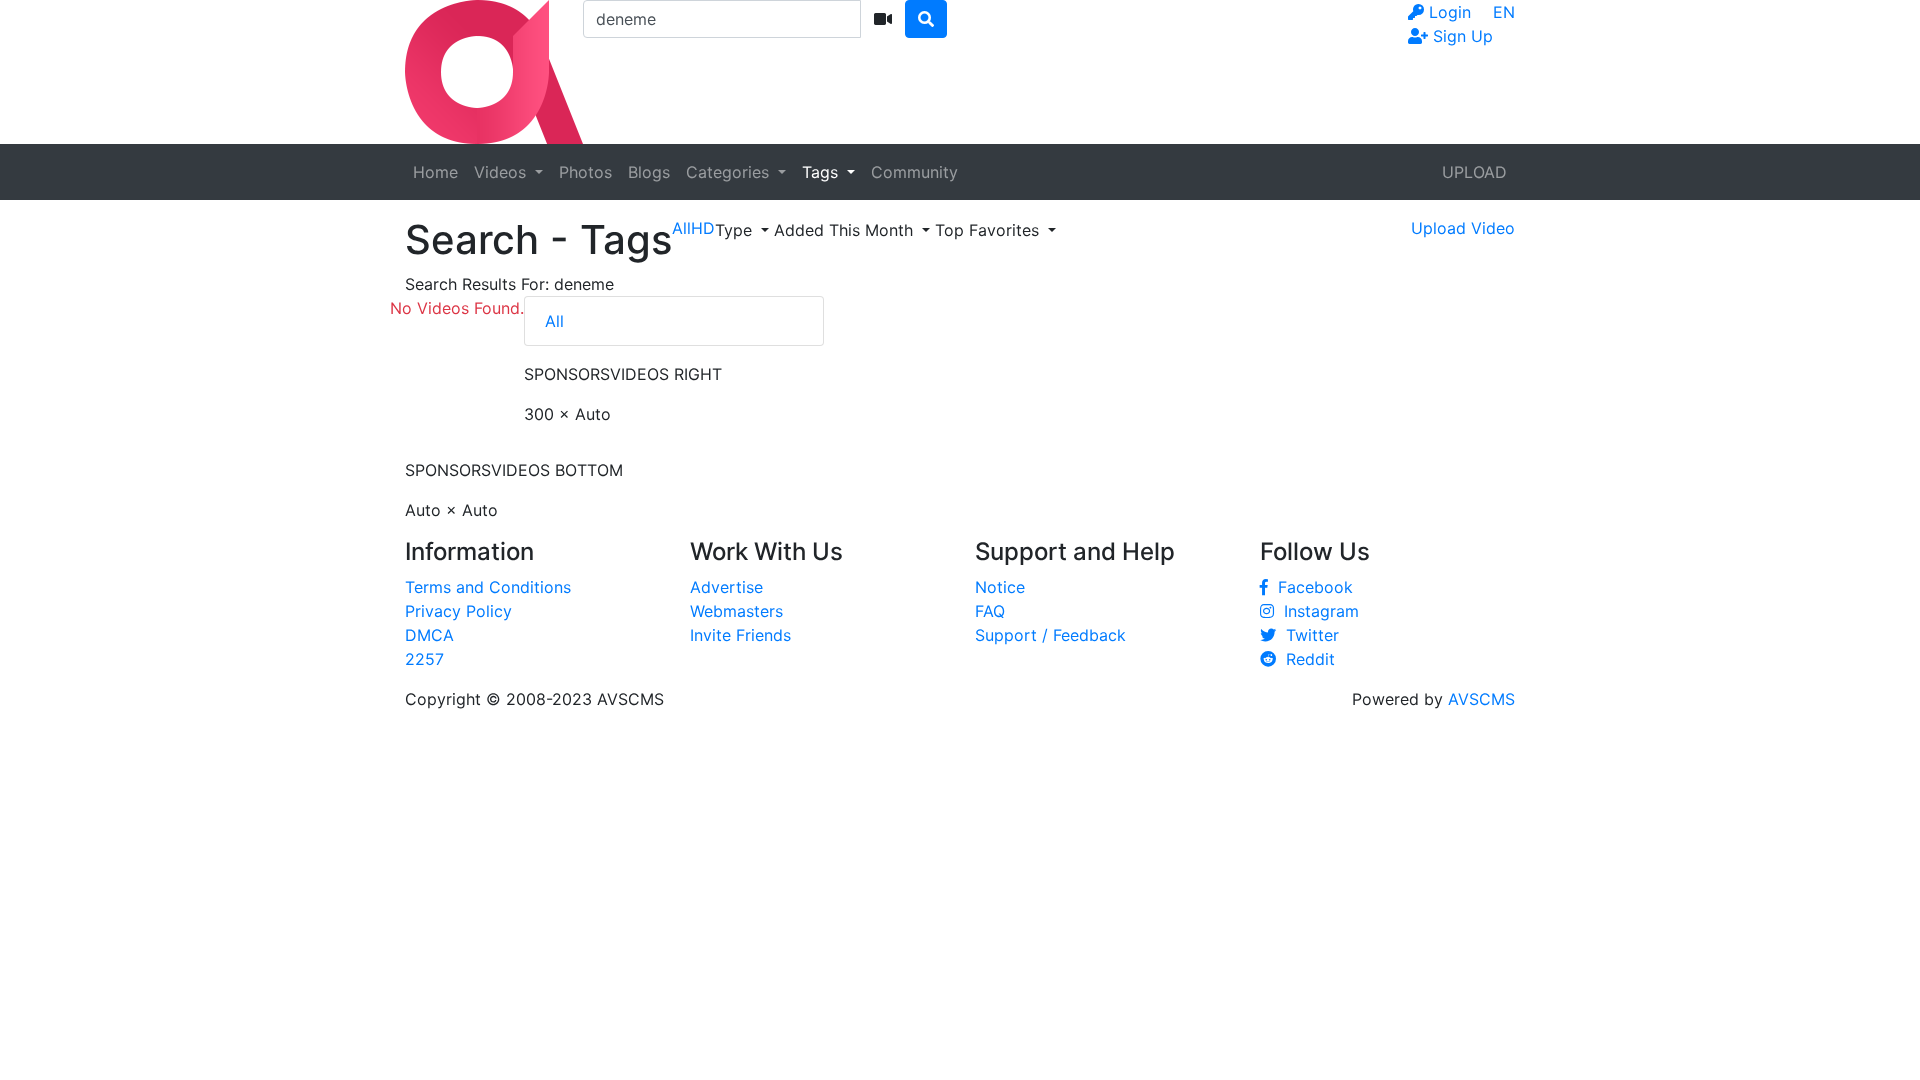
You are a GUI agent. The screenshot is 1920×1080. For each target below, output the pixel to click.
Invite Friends (740, 635)
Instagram (1316, 611)
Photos (585, 172)
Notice (1000, 587)
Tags (822, 172)
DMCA (429, 635)
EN (1504, 12)
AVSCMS (1481, 699)
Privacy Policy (458, 611)
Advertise (726, 587)
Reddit (1305, 659)
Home (435, 172)
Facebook (1310, 587)
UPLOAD (1474, 172)
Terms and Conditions (488, 587)
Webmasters (736, 611)
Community (914, 172)
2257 (424, 659)
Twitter (1307, 635)
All (554, 321)
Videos (502, 172)
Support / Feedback (1050, 635)
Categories (730, 172)
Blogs (649, 172)
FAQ (990, 611)
